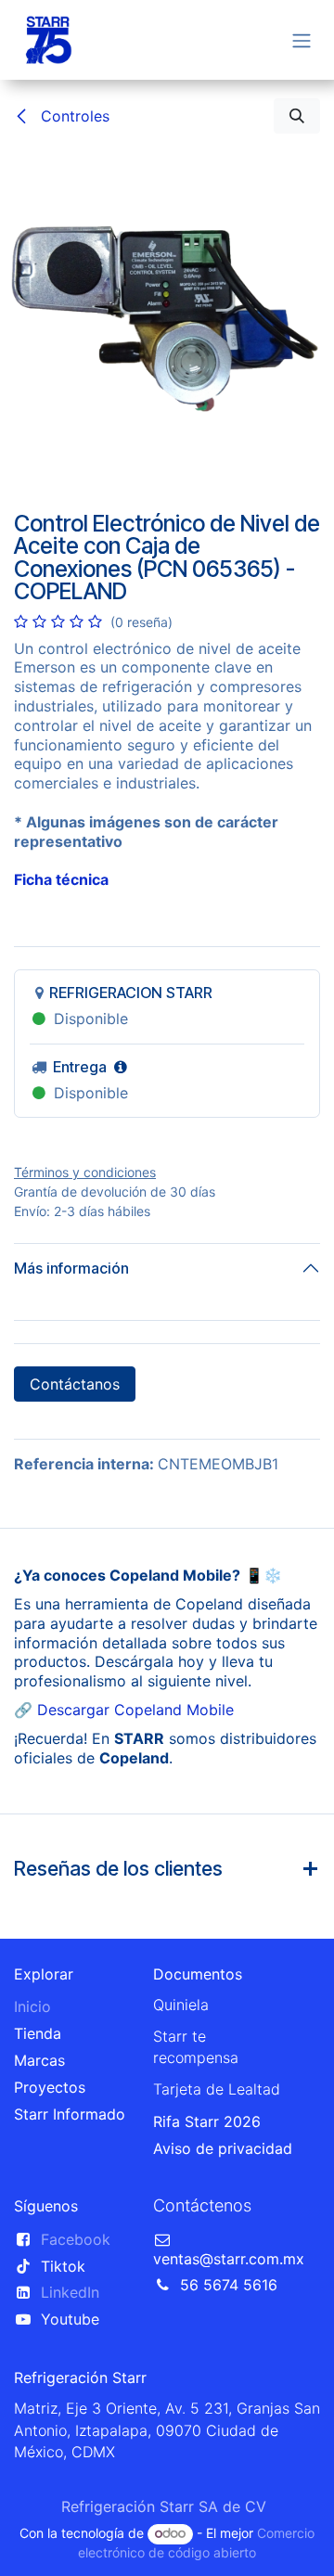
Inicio (32, 2006)
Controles (73, 116)
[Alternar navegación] (302, 40)
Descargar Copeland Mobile (135, 1710)
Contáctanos (75, 1384)
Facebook (76, 2239)
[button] (297, 116)
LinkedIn (70, 2292)
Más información (71, 1268)
